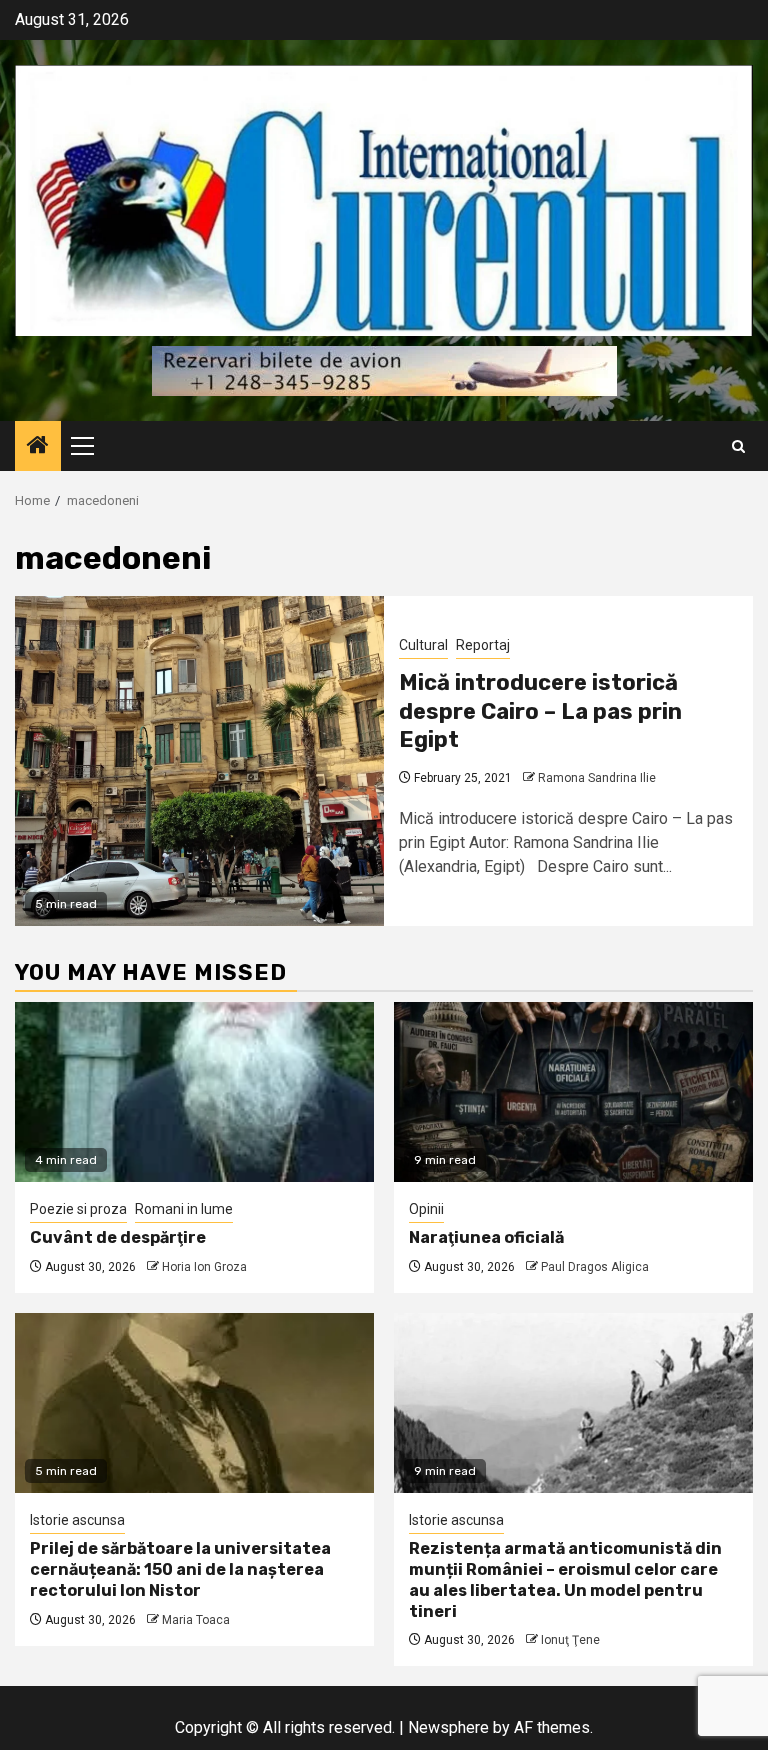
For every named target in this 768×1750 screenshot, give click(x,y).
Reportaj (483, 645)
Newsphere (448, 1727)
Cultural (423, 645)
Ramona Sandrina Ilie (597, 778)
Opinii (426, 1209)
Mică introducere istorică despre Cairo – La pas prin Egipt (540, 711)
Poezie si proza (78, 1209)
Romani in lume (184, 1209)
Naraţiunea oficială (486, 1237)
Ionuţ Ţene (570, 1640)
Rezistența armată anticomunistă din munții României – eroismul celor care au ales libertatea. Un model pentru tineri (565, 1579)
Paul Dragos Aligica (595, 1267)
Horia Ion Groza (204, 1267)
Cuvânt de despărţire (118, 1237)
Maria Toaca (196, 1620)
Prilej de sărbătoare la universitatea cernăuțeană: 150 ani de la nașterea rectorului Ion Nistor (180, 1569)
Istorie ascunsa (77, 1520)
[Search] (738, 446)
